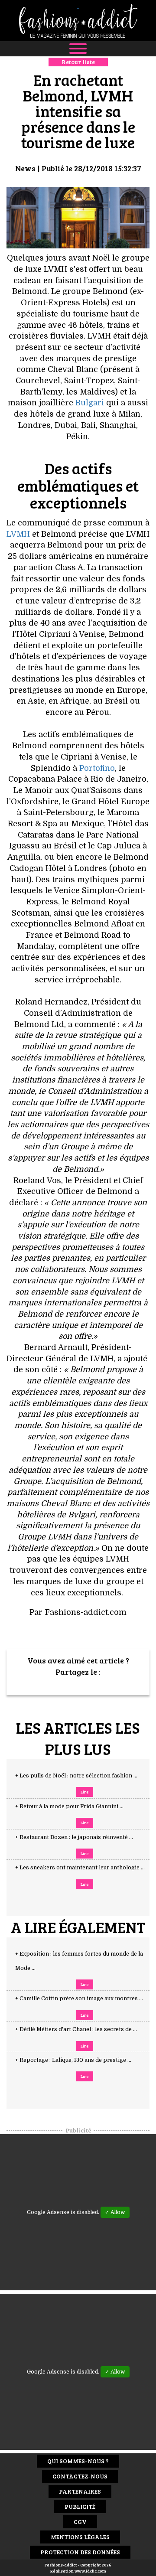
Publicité (80, 2506)
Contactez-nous (80, 2476)
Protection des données (80, 2552)
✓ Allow (115, 2212)
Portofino (97, 768)
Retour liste (78, 62)
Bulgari (90, 403)
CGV (80, 2522)
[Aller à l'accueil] (78, 21)
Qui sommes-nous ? (78, 2461)
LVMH (18, 534)
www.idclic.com (90, 2571)
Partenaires (80, 2491)
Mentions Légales (80, 2537)
